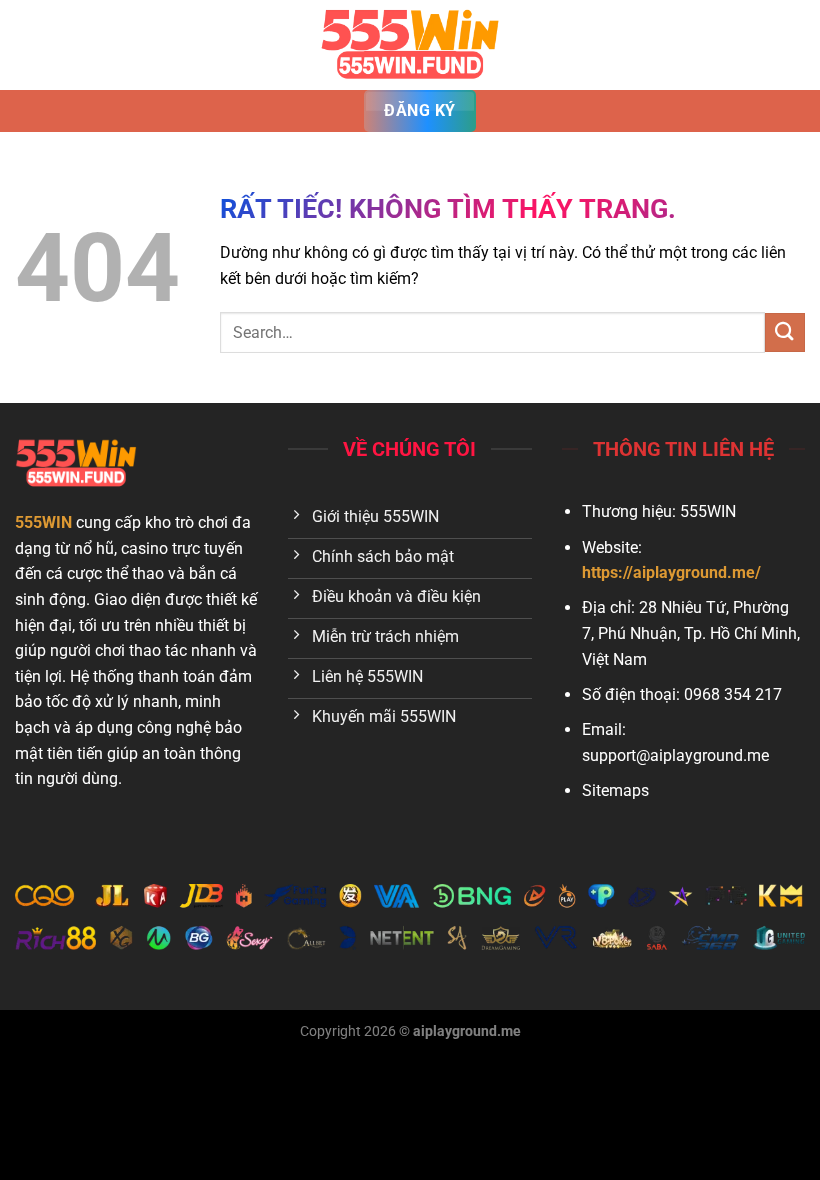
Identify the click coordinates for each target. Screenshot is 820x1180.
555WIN (43, 522)
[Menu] (27, 44)
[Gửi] (785, 332)
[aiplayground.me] (410, 45)
